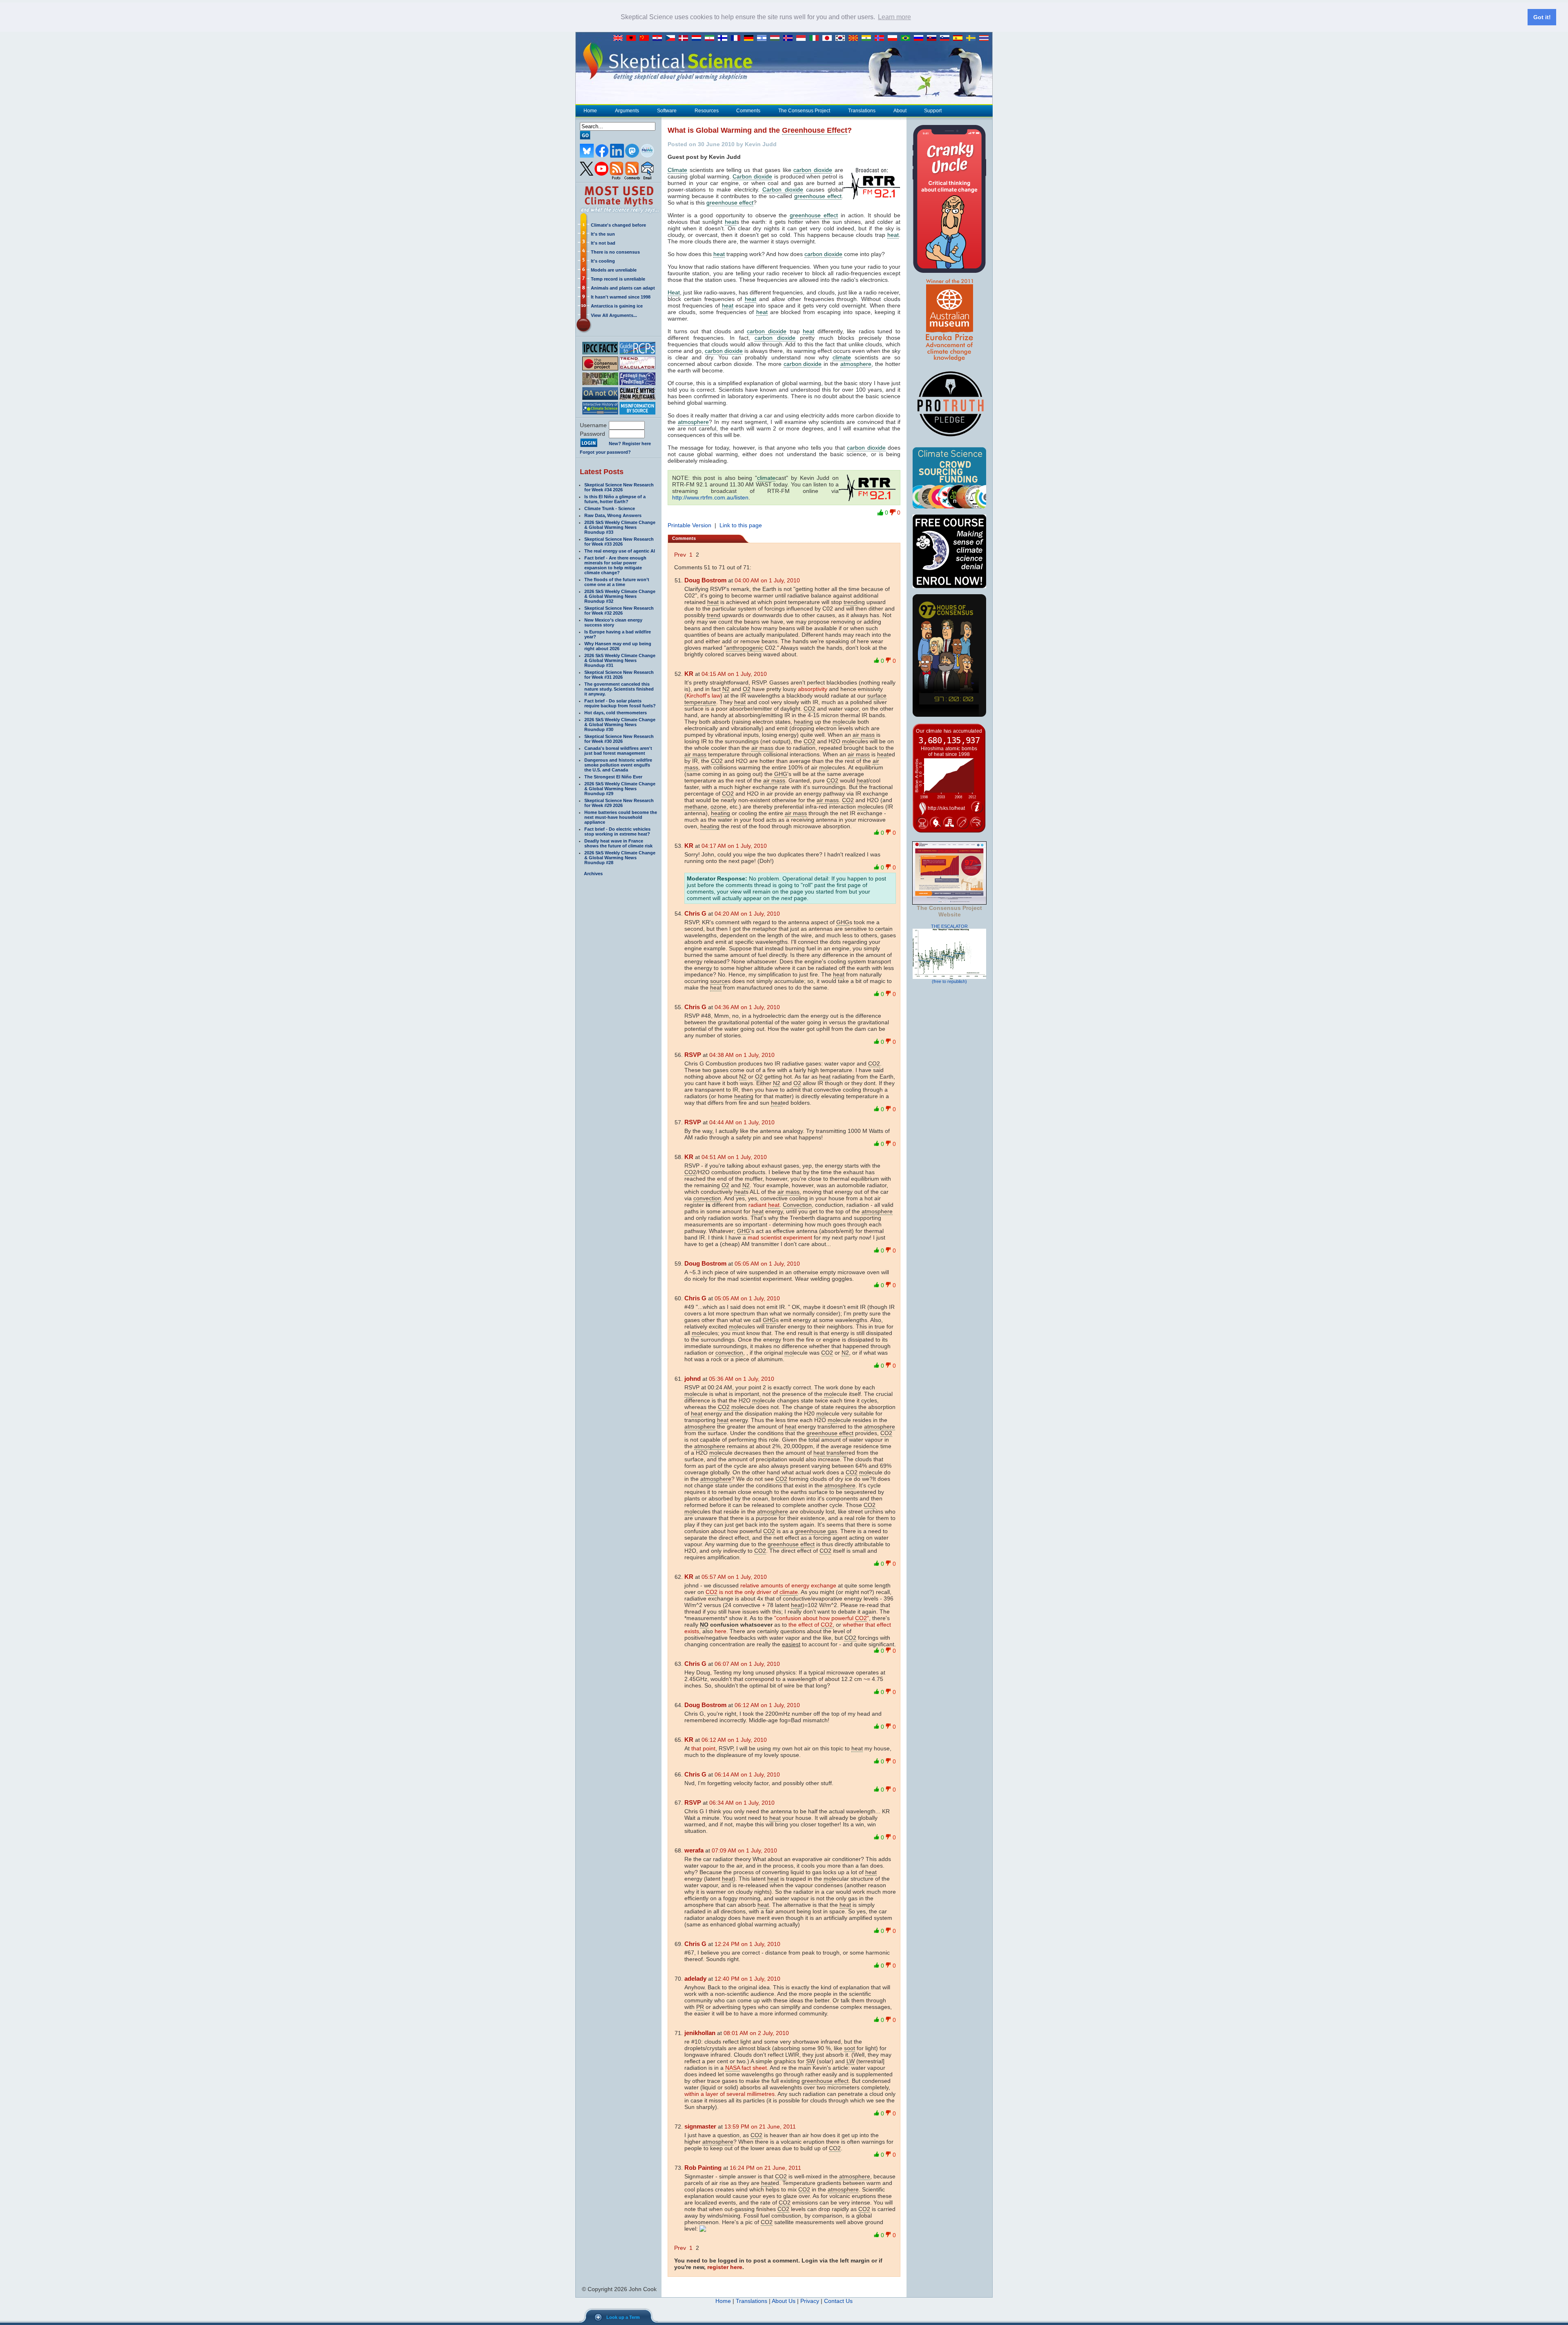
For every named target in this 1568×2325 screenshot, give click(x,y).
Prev (680, 555)
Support (933, 111)
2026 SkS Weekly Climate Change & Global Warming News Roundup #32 (620, 596)
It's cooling (603, 261)
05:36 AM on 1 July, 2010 (742, 1379)
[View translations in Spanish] (960, 38)
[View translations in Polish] (894, 38)
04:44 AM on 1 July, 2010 (742, 1122)
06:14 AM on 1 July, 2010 (747, 1774)
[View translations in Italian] (816, 38)
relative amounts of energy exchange (788, 1585)
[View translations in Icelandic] (790, 38)
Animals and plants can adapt (623, 288)
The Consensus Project (804, 111)
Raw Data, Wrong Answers (613, 515)
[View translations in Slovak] (933, 38)
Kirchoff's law (703, 695)
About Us (784, 2301)
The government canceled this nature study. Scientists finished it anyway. (619, 689)
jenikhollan (700, 2033)
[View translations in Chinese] (646, 38)
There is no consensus (615, 252)
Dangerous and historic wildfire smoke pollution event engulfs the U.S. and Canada (618, 765)
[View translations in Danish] (685, 38)
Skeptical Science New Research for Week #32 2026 (619, 611)
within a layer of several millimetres (729, 2094)
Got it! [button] (1542, 17)
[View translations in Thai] (985, 38)
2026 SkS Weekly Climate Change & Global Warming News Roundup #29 (620, 789)
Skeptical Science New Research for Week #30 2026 (619, 739)
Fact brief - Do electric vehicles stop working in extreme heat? (617, 831)
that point (703, 1748)
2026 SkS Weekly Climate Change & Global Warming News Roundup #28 (620, 858)
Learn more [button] (894, 17)
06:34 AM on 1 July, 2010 (742, 1803)
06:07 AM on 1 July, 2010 (747, 1664)
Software (667, 111)
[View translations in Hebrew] (764, 38)
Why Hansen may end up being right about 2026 (618, 646)
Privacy (810, 2301)
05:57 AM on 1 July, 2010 (734, 1577)
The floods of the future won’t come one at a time (617, 582)
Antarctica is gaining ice (617, 306)
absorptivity (813, 689)
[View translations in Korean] (842, 38)
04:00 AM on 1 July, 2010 (767, 580)
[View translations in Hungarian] (777, 38)
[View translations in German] (751, 38)
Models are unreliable (614, 270)
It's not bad (603, 243)
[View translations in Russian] (920, 38)
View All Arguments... (614, 315)
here (721, 1631)
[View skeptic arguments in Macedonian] (855, 38)
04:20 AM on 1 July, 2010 (747, 914)
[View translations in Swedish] (973, 38)
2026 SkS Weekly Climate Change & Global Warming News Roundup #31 (620, 660)
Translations (862, 111)
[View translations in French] (737, 38)
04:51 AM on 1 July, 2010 (734, 1157)
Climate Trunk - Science (610, 508)
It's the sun (603, 234)
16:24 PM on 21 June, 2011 (765, 2168)
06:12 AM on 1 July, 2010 (767, 1705)
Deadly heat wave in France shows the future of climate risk (618, 843)
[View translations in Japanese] (829, 38)
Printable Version (689, 525)
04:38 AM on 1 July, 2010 (742, 1055)
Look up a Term (623, 2317)
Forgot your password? (605, 452)
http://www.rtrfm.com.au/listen (710, 497)
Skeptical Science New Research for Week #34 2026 (619, 487)
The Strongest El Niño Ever (613, 777)
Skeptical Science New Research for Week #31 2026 (619, 675)
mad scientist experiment (780, 1237)
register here (725, 2267)
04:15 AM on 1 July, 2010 (734, 674)
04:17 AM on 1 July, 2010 (734, 846)
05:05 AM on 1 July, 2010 (767, 1264)
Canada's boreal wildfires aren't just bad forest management (618, 751)
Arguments (627, 111)
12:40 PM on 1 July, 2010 (747, 1979)
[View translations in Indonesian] (803, 38)
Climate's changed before (618, 225)
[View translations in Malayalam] (868, 38)
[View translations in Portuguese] (907, 38)
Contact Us (838, 2301)
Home (590, 111)
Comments (748, 111)
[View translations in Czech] (672, 38)
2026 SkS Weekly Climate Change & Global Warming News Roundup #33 (620, 527)
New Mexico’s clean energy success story (613, 622)
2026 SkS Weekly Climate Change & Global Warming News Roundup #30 (620, 724)
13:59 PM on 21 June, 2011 (760, 2127)
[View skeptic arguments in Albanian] (633, 38)
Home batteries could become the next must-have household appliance (621, 817)
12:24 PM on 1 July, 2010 (747, 1944)
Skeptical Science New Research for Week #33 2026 (619, 542)
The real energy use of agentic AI (620, 551)
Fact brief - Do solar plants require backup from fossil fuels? (620, 703)
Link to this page (741, 525)
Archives (593, 874)
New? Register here (630, 444)
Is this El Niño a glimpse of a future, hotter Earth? (615, 499)
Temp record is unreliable (618, 279)
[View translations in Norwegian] (881, 38)
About (900, 111)
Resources (707, 111)
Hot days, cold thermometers (616, 713)
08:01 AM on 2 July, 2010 (756, 2033)
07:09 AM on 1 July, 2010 (744, 1850)
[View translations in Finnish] (724, 38)
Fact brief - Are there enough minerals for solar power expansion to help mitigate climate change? (615, 565)
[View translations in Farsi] (711, 38)
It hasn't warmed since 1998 (621, 297)
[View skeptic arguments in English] (620, 38)
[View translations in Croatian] (659, 38)
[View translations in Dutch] (698, 38)
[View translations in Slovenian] (947, 38)
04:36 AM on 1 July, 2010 (747, 1007)
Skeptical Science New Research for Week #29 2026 (619, 803)
